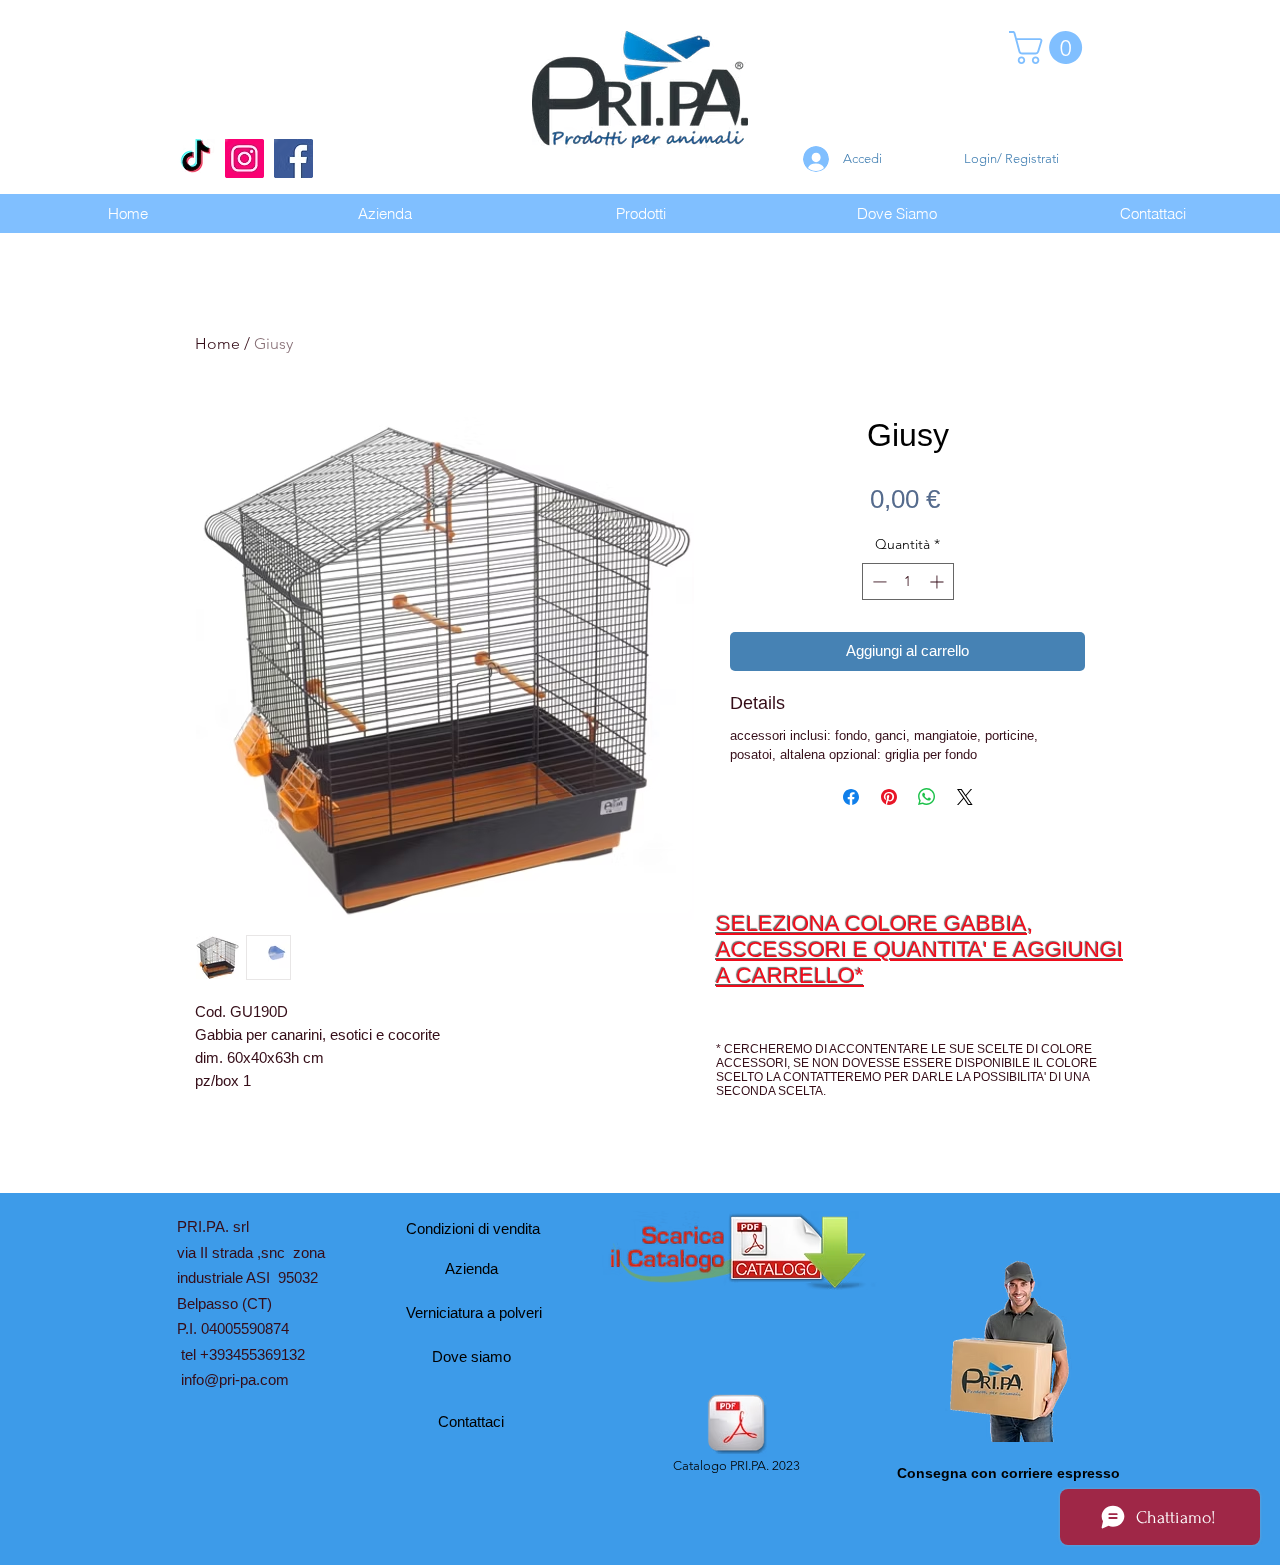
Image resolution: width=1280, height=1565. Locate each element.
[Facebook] (293, 158)
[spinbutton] (908, 581)
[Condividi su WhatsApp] (927, 797)
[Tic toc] (195, 158)
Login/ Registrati (1011, 158)
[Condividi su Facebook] (851, 797)
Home (217, 343)
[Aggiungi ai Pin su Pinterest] (889, 797)
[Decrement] (877, 581)
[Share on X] (965, 797)
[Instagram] (244, 158)
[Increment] (938, 581)
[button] (1049, 47)
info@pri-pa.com (235, 1379)
